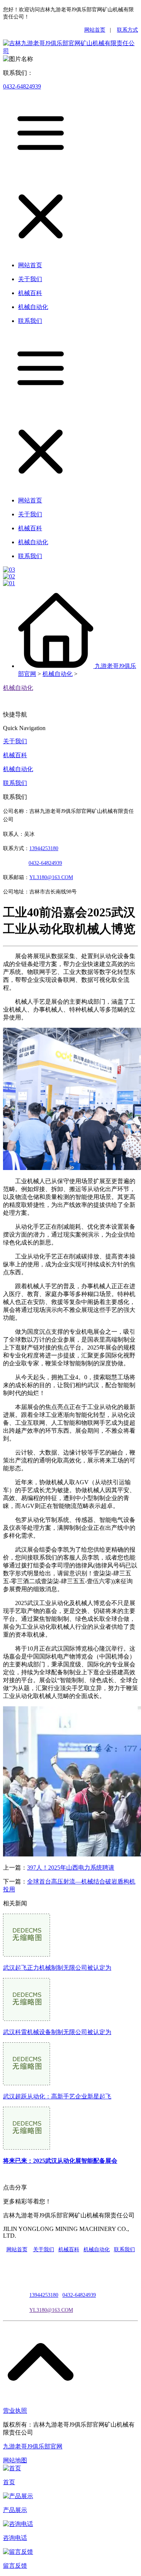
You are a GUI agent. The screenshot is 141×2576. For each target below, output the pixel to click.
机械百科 (15, 755)
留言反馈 (15, 2566)
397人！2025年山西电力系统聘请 (71, 1868)
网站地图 (15, 2460)
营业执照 (15, 2411)
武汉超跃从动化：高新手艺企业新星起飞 (57, 2096)
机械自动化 (58, 674)
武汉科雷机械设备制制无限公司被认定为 (57, 2032)
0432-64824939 (22, 86)
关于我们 (15, 741)
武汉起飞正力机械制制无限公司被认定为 (57, 1968)
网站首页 (95, 30)
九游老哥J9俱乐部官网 (33, 2446)
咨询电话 (15, 2538)
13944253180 (44, 848)
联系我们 (15, 783)
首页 (9, 2482)
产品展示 (15, 2510)
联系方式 (127, 30)
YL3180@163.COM (51, 2310)
